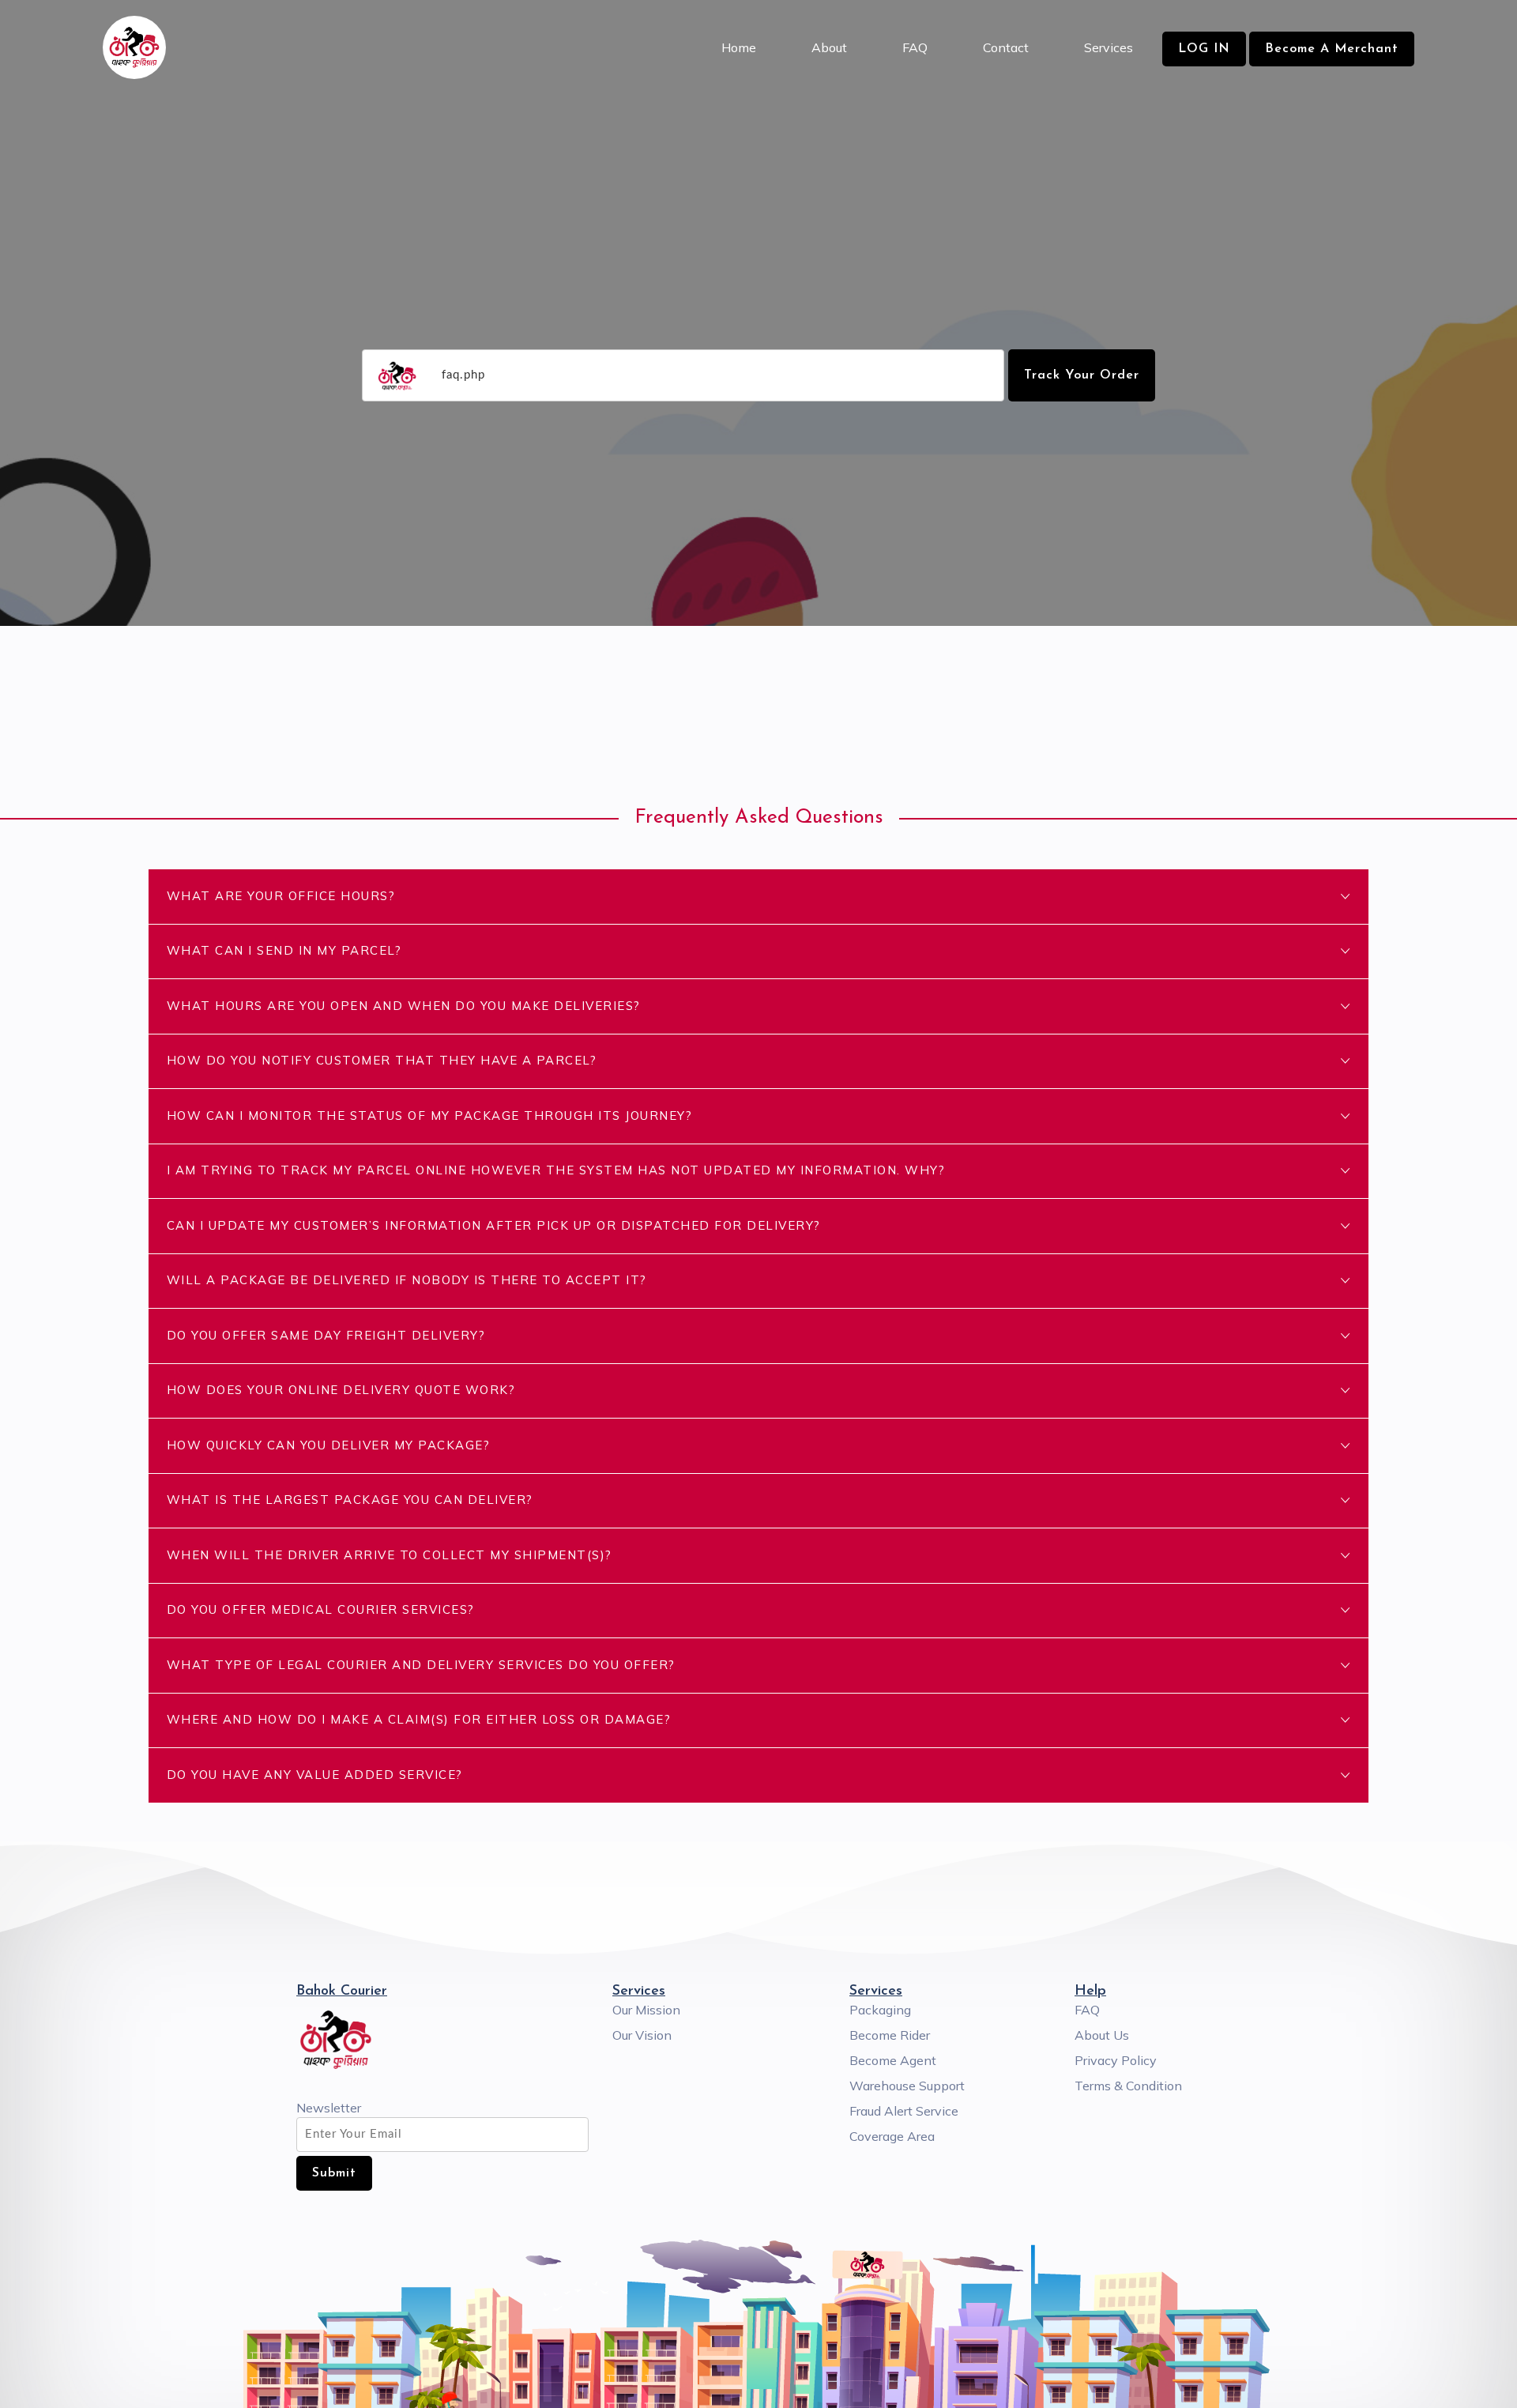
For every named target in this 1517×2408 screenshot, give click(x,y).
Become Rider (890, 2035)
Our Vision (642, 2035)
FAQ (1087, 2010)
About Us (1102, 2035)
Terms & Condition (1128, 2086)
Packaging (880, 2010)
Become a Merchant (1332, 49)
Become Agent (893, 2060)
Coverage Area (892, 2136)
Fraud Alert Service (904, 2111)
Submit (334, 2173)
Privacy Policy (1116, 2060)
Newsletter (329, 2108)
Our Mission (646, 2010)
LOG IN (1204, 49)
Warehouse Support (907, 2086)
